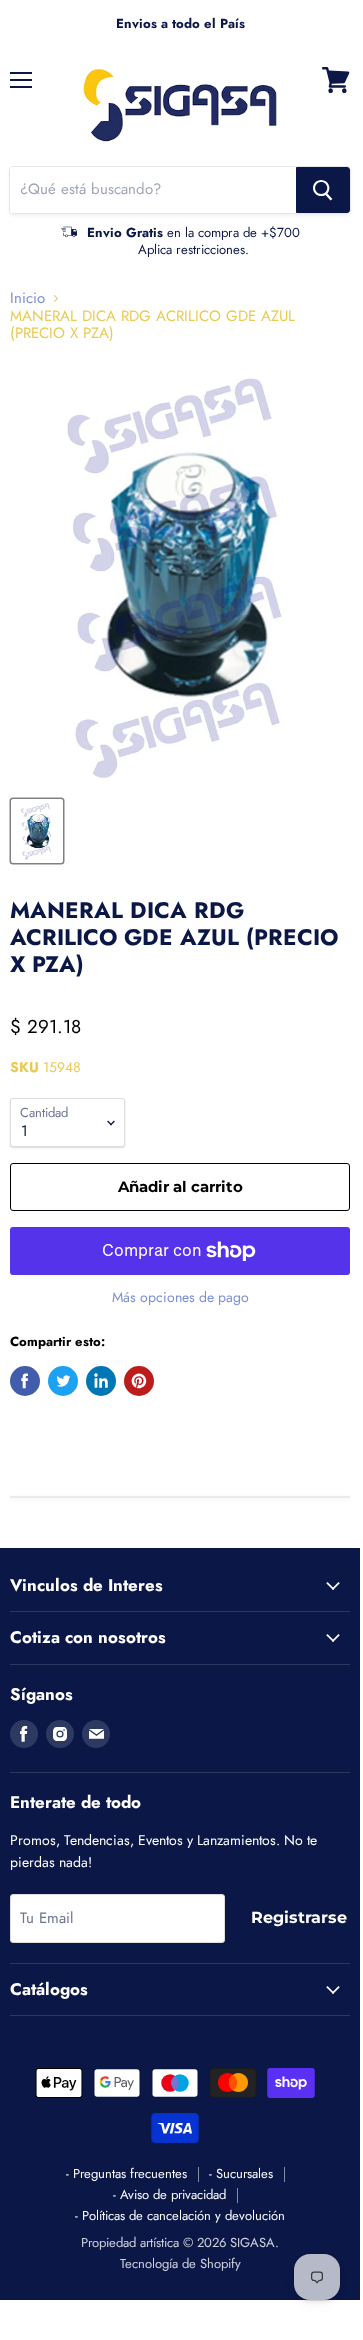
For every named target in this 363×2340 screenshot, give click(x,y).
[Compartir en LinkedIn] (101, 1381)
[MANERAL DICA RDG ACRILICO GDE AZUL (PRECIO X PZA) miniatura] (37, 831)
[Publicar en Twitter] (63, 1381)
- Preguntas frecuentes (126, 2173)
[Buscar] (323, 190)
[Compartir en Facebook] (25, 1381)
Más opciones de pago (180, 1297)
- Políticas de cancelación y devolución (180, 2215)
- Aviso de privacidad (169, 2194)
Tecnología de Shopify (180, 2263)
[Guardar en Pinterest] (139, 1381)
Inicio (27, 298)
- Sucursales (241, 2173)
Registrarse (299, 1917)
